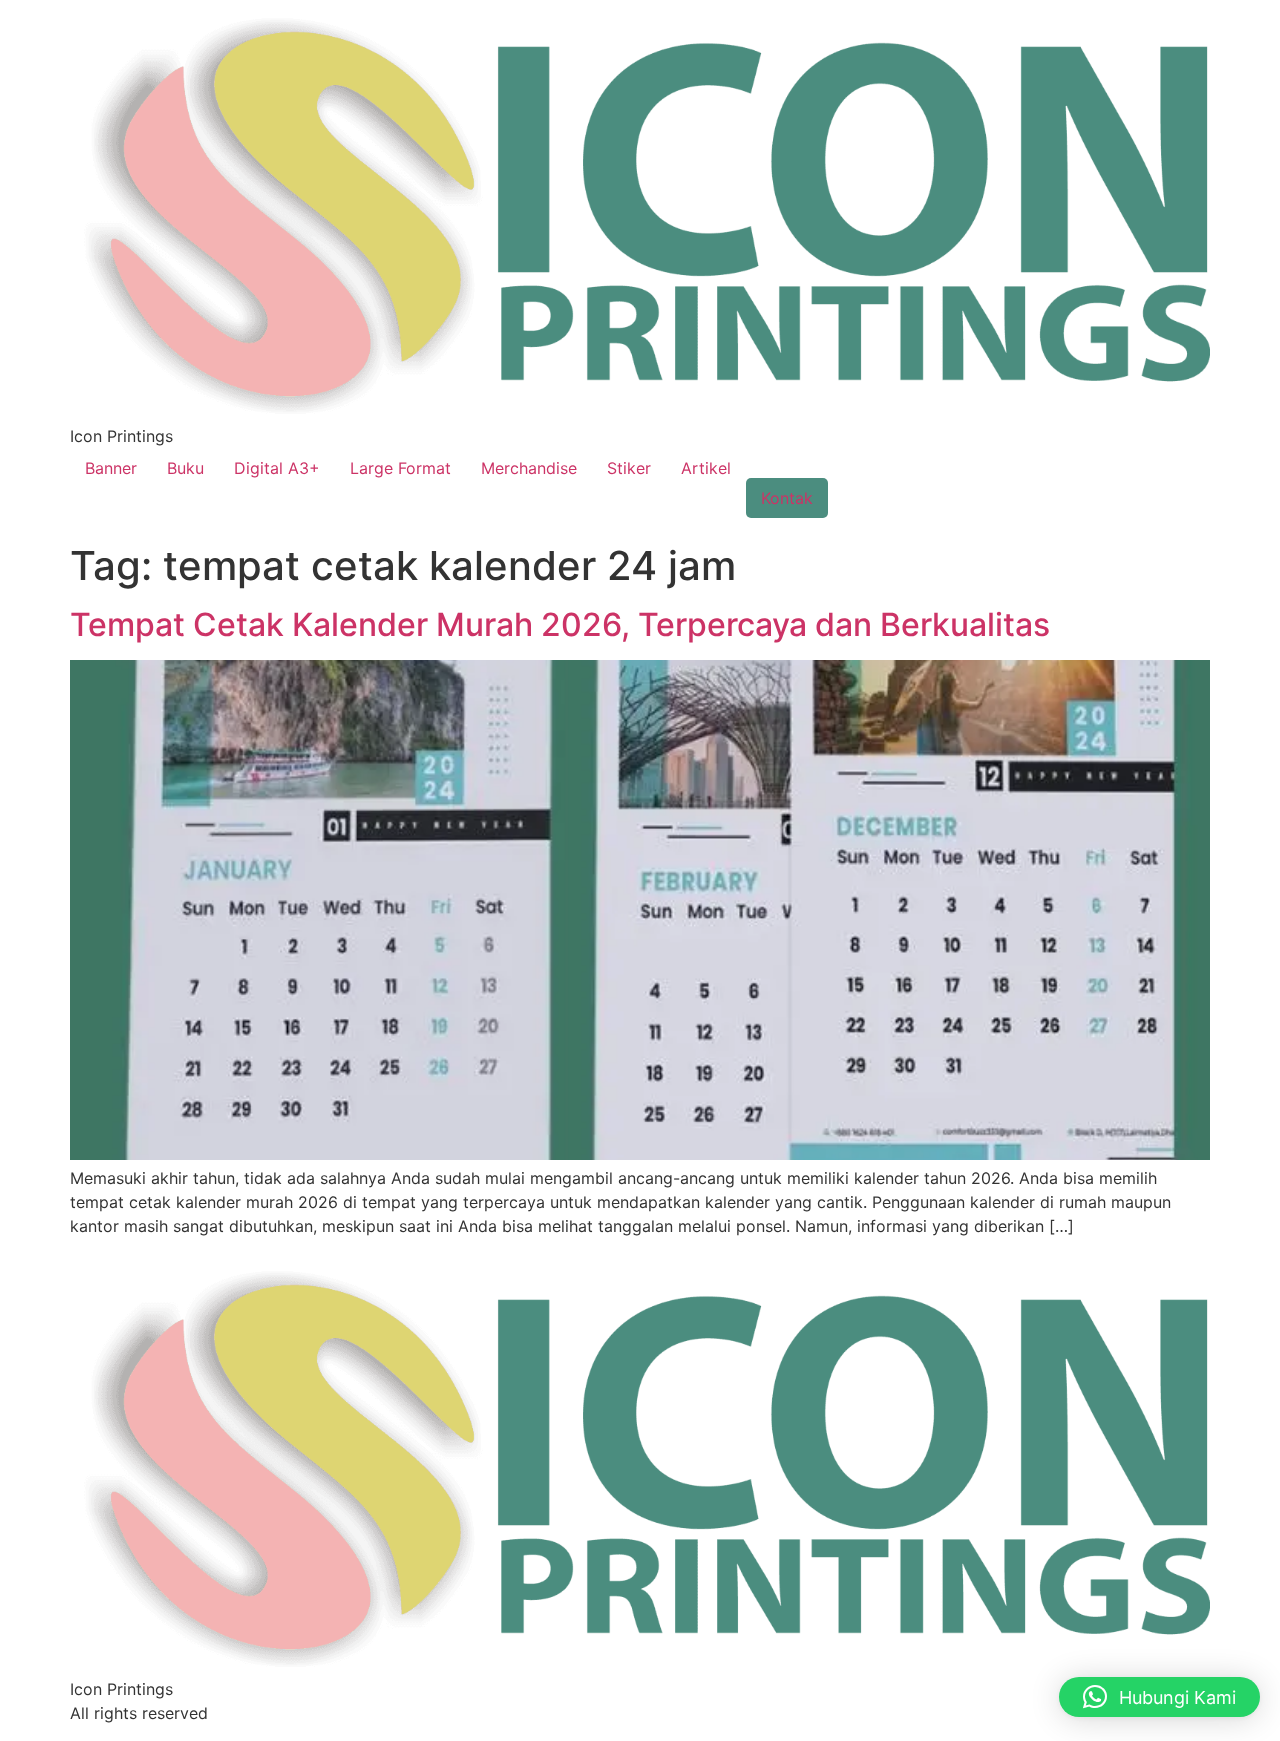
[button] (1159, 1697)
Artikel (706, 468)
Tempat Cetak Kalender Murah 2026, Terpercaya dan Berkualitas (560, 624)
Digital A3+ (277, 468)
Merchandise (529, 468)
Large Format (400, 468)
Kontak (787, 498)
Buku (185, 468)
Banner (111, 468)
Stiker (629, 468)
